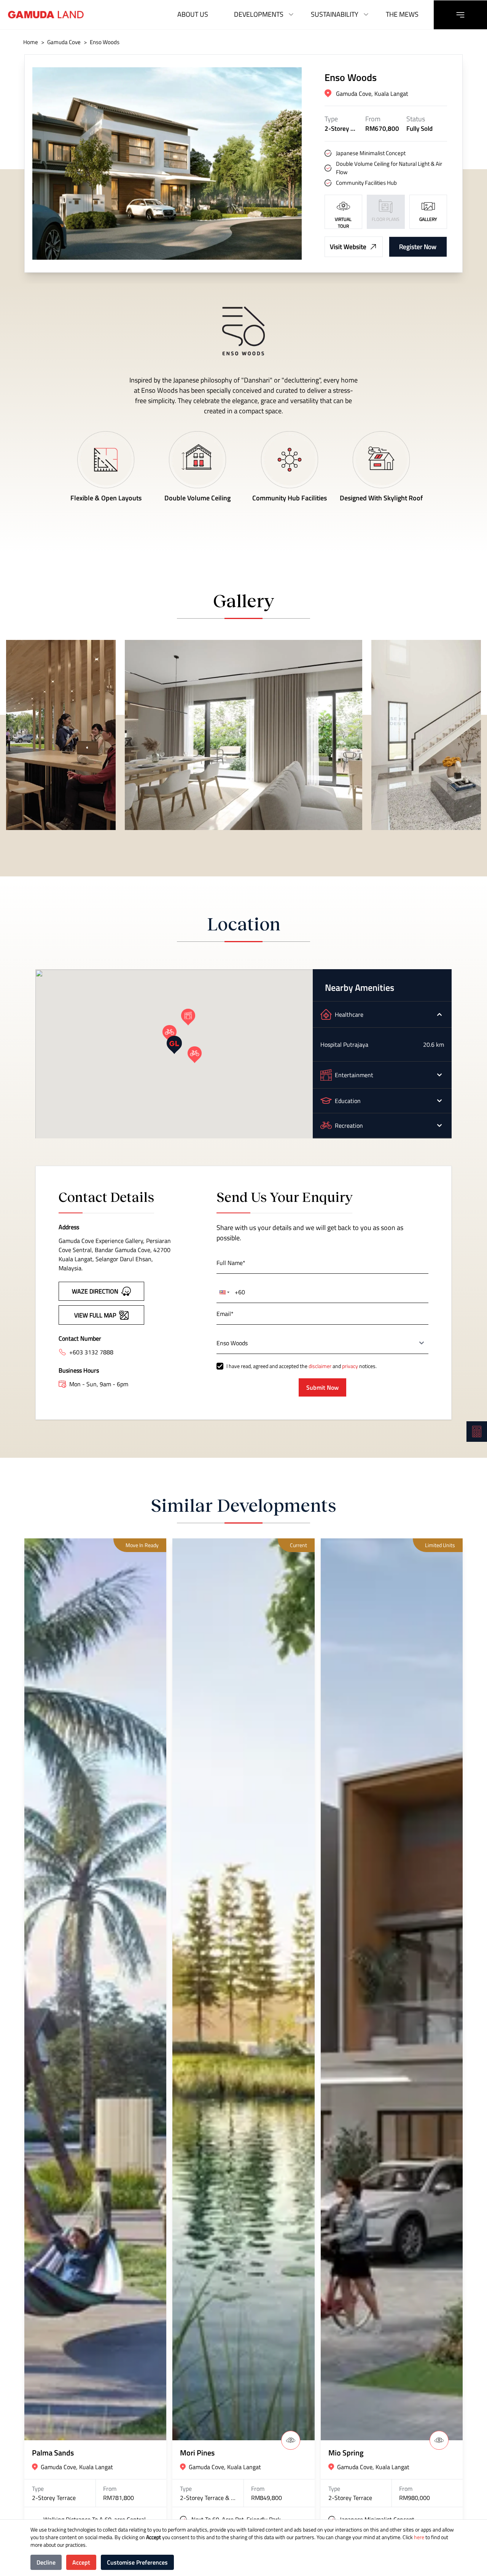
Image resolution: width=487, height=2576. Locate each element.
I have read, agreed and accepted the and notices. (302, 1366)
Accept (81, 2562)
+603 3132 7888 (91, 1352)
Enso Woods (105, 42)
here (419, 2537)
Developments (259, 14)
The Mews (402, 14)
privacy (350, 1366)
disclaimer (320, 1366)
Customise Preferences (137, 2562)
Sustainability (335, 14)
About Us (193, 14)
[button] (174, 1045)
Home (31, 42)
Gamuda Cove (64, 42)
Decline (46, 2562)
